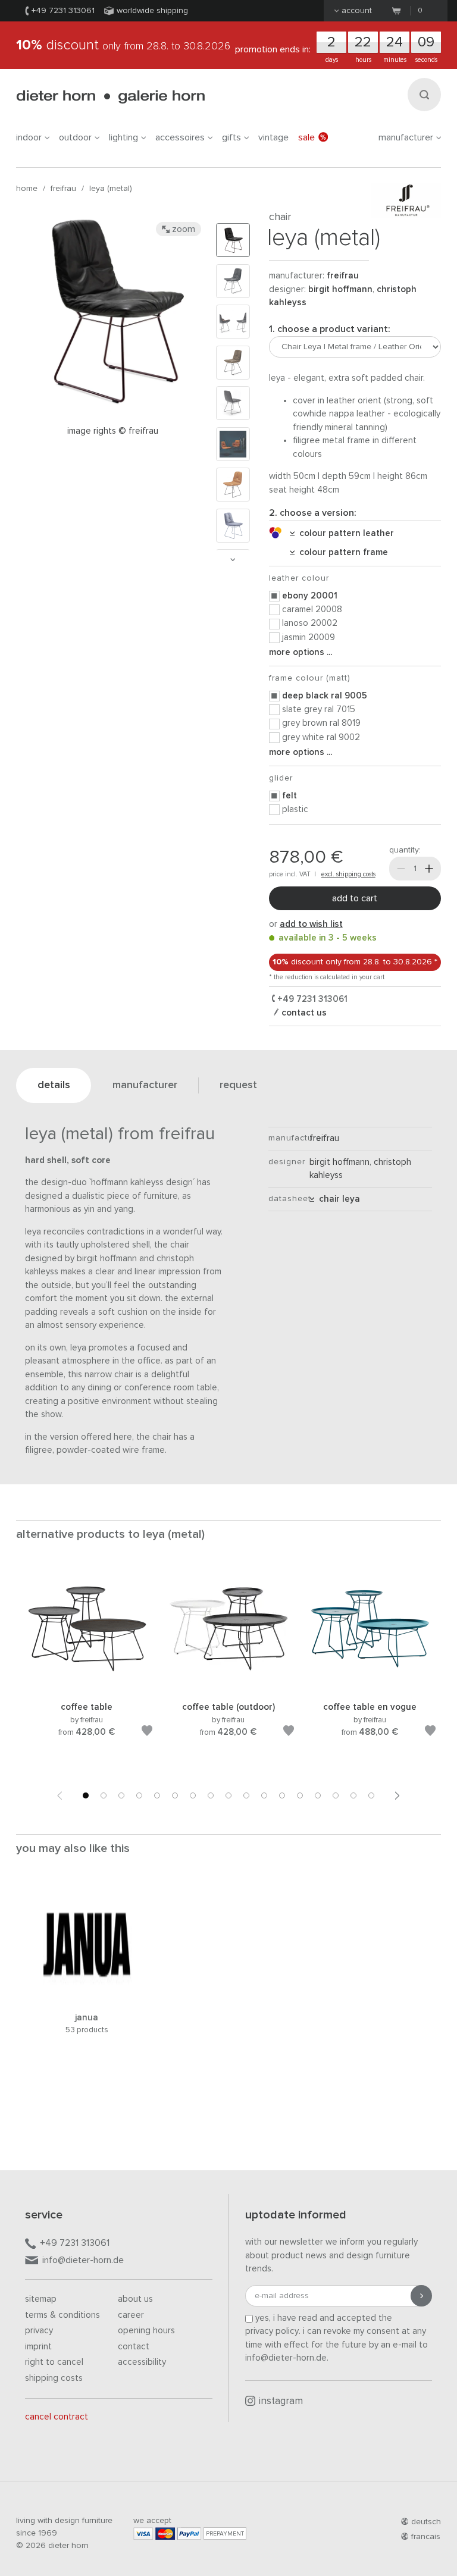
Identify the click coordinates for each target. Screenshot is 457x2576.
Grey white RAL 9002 (321, 737)
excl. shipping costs (348, 874)
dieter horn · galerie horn (110, 97)
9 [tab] (228, 1795)
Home (27, 189)
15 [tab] (336, 1795)
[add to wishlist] (147, 1733)
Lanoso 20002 (310, 623)
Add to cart (355, 898)
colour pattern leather (344, 533)
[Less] (401, 869)
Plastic (295, 809)
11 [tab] (264, 1795)
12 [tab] (282, 1795)
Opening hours (146, 2331)
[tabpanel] (87, 1668)
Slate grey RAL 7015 (319, 709)
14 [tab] (318, 1795)
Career (131, 2315)
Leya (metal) (111, 189)
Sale (306, 137)
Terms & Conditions (62, 2315)
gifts (231, 137)
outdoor (75, 137)
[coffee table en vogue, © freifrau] (370, 1686)
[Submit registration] (421, 2296)
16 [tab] (353, 1795)
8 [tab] (211, 1795)
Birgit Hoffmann (340, 289)
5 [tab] (157, 1795)
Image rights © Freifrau (113, 431)
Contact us (303, 1013)
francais (426, 2537)
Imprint (38, 2347)
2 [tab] (104, 1795)
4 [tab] (139, 1795)
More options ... (301, 652)
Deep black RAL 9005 (325, 696)
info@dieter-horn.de (83, 2260)
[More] (429, 869)
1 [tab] (86, 1795)
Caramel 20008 (312, 609)
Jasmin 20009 (309, 637)
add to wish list (311, 924)
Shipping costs (54, 2378)
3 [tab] (121, 1795)
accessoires (180, 137)
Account (357, 11)
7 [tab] (193, 1795)
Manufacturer (406, 137)
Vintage (273, 137)
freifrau (63, 189)
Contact (134, 2347)
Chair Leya (337, 1199)
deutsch (426, 2522)
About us (135, 2299)
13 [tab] (300, 1795)
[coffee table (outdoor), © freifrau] (228, 1686)
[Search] (424, 95)
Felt (289, 796)
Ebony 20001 (310, 596)
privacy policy (272, 2331)
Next (233, 560)
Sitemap (41, 2299)
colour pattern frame (341, 552)
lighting (123, 137)
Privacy (39, 2331)
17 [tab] (371, 1795)
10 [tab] (246, 1795)
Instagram (281, 2401)
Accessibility (142, 2362)
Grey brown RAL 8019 (321, 723)
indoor (29, 137)
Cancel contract (57, 2417)
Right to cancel (54, 2362)
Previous (60, 1795)
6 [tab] (175, 1795)
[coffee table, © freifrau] (87, 1686)
